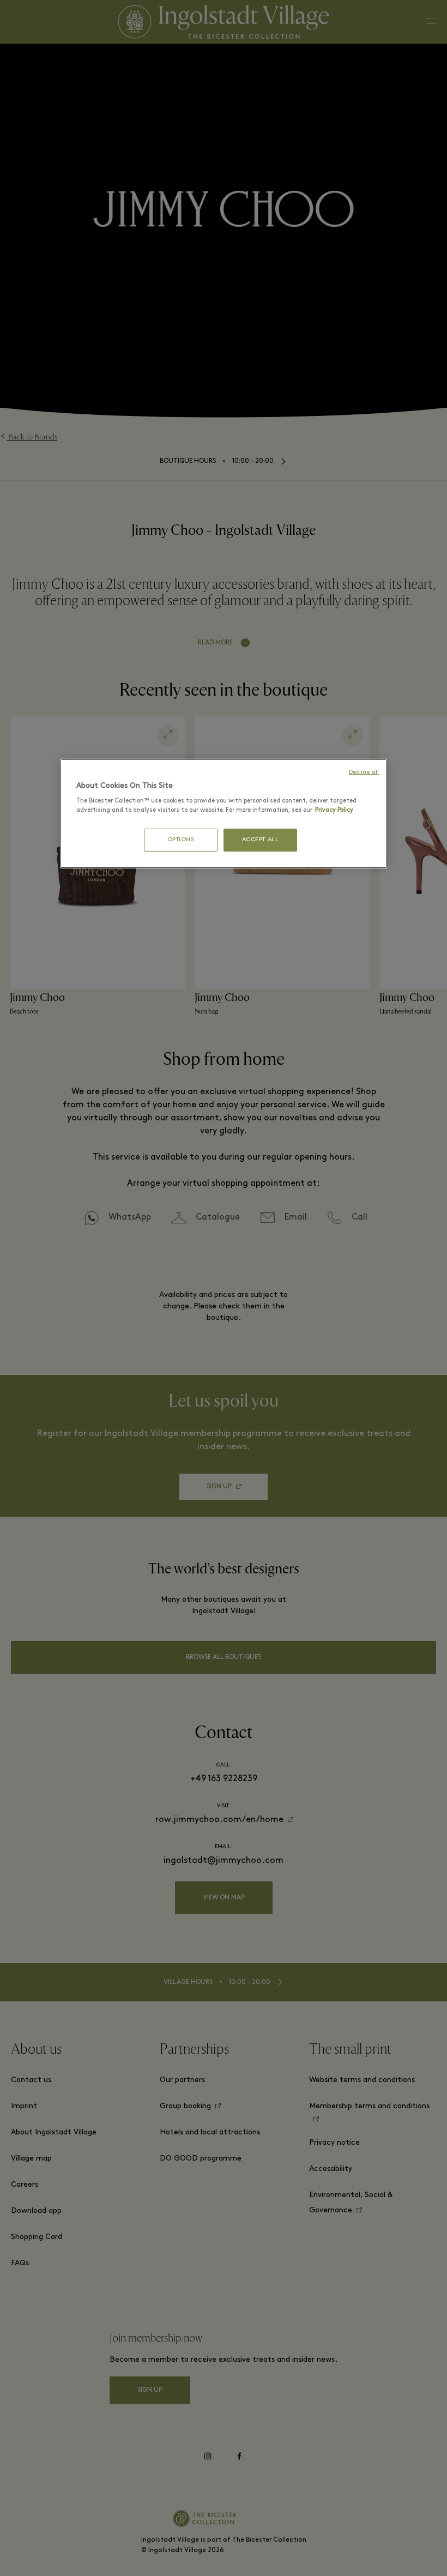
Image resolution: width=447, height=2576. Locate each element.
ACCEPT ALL (261, 840)
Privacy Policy (334, 810)
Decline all (364, 772)
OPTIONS (181, 840)
